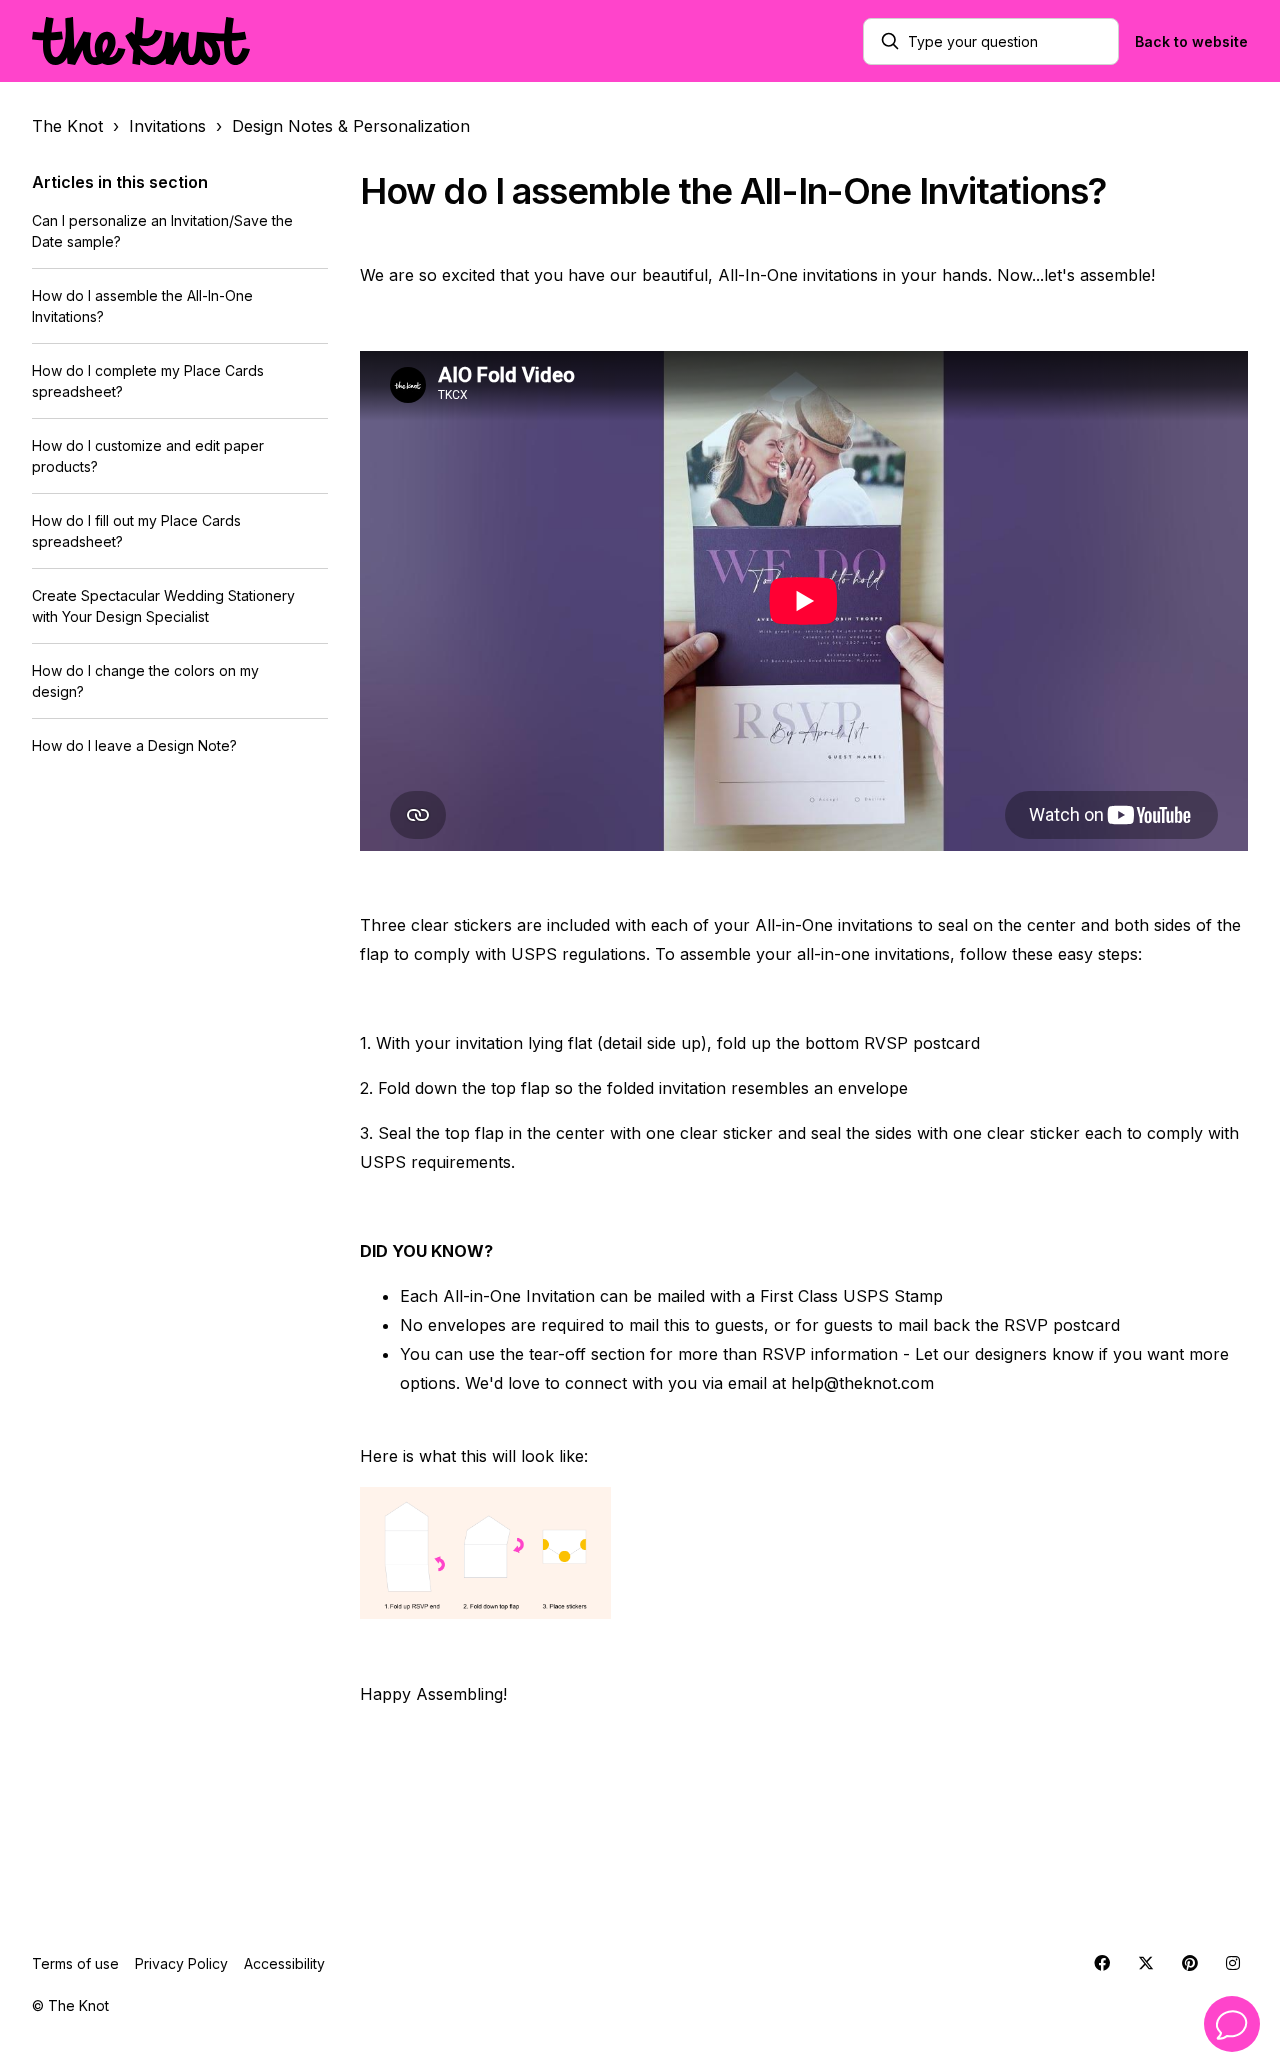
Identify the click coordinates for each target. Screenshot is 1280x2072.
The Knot (67, 126)
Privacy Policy (181, 1963)
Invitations (167, 126)
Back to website (1191, 41)
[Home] (141, 41)
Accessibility (284, 1963)
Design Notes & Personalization (351, 126)
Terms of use (75, 1963)
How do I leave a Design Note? (134, 745)
